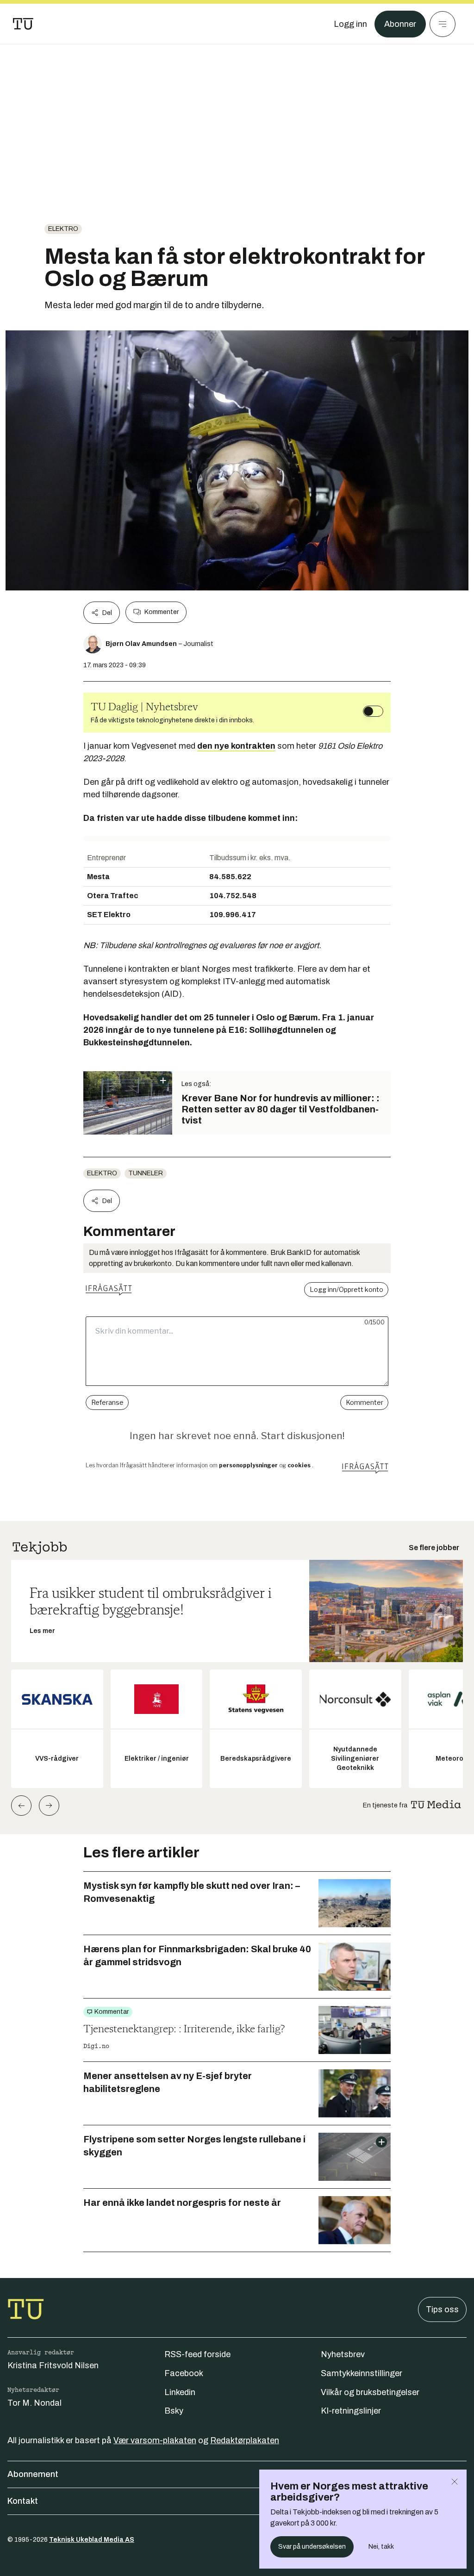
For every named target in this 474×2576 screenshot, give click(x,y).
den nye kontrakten (236, 746)
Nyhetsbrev (343, 2354)
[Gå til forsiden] (23, 24)
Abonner (400, 24)
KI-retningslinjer (351, 2411)
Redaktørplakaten (245, 2440)
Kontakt (23, 2501)
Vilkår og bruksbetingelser (370, 2392)
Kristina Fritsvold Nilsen (53, 2365)
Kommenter (162, 612)
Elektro (63, 229)
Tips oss (442, 2309)
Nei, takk (381, 2547)
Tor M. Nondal (34, 2403)
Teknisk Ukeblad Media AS (92, 2540)
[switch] (373, 711)
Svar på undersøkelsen (312, 2547)
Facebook (184, 2373)
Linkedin (180, 2392)
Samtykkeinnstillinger (362, 2373)
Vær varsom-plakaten (155, 2440)
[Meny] (443, 24)
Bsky (174, 2411)
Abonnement (33, 2474)
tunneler (146, 1173)
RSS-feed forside (197, 2354)
